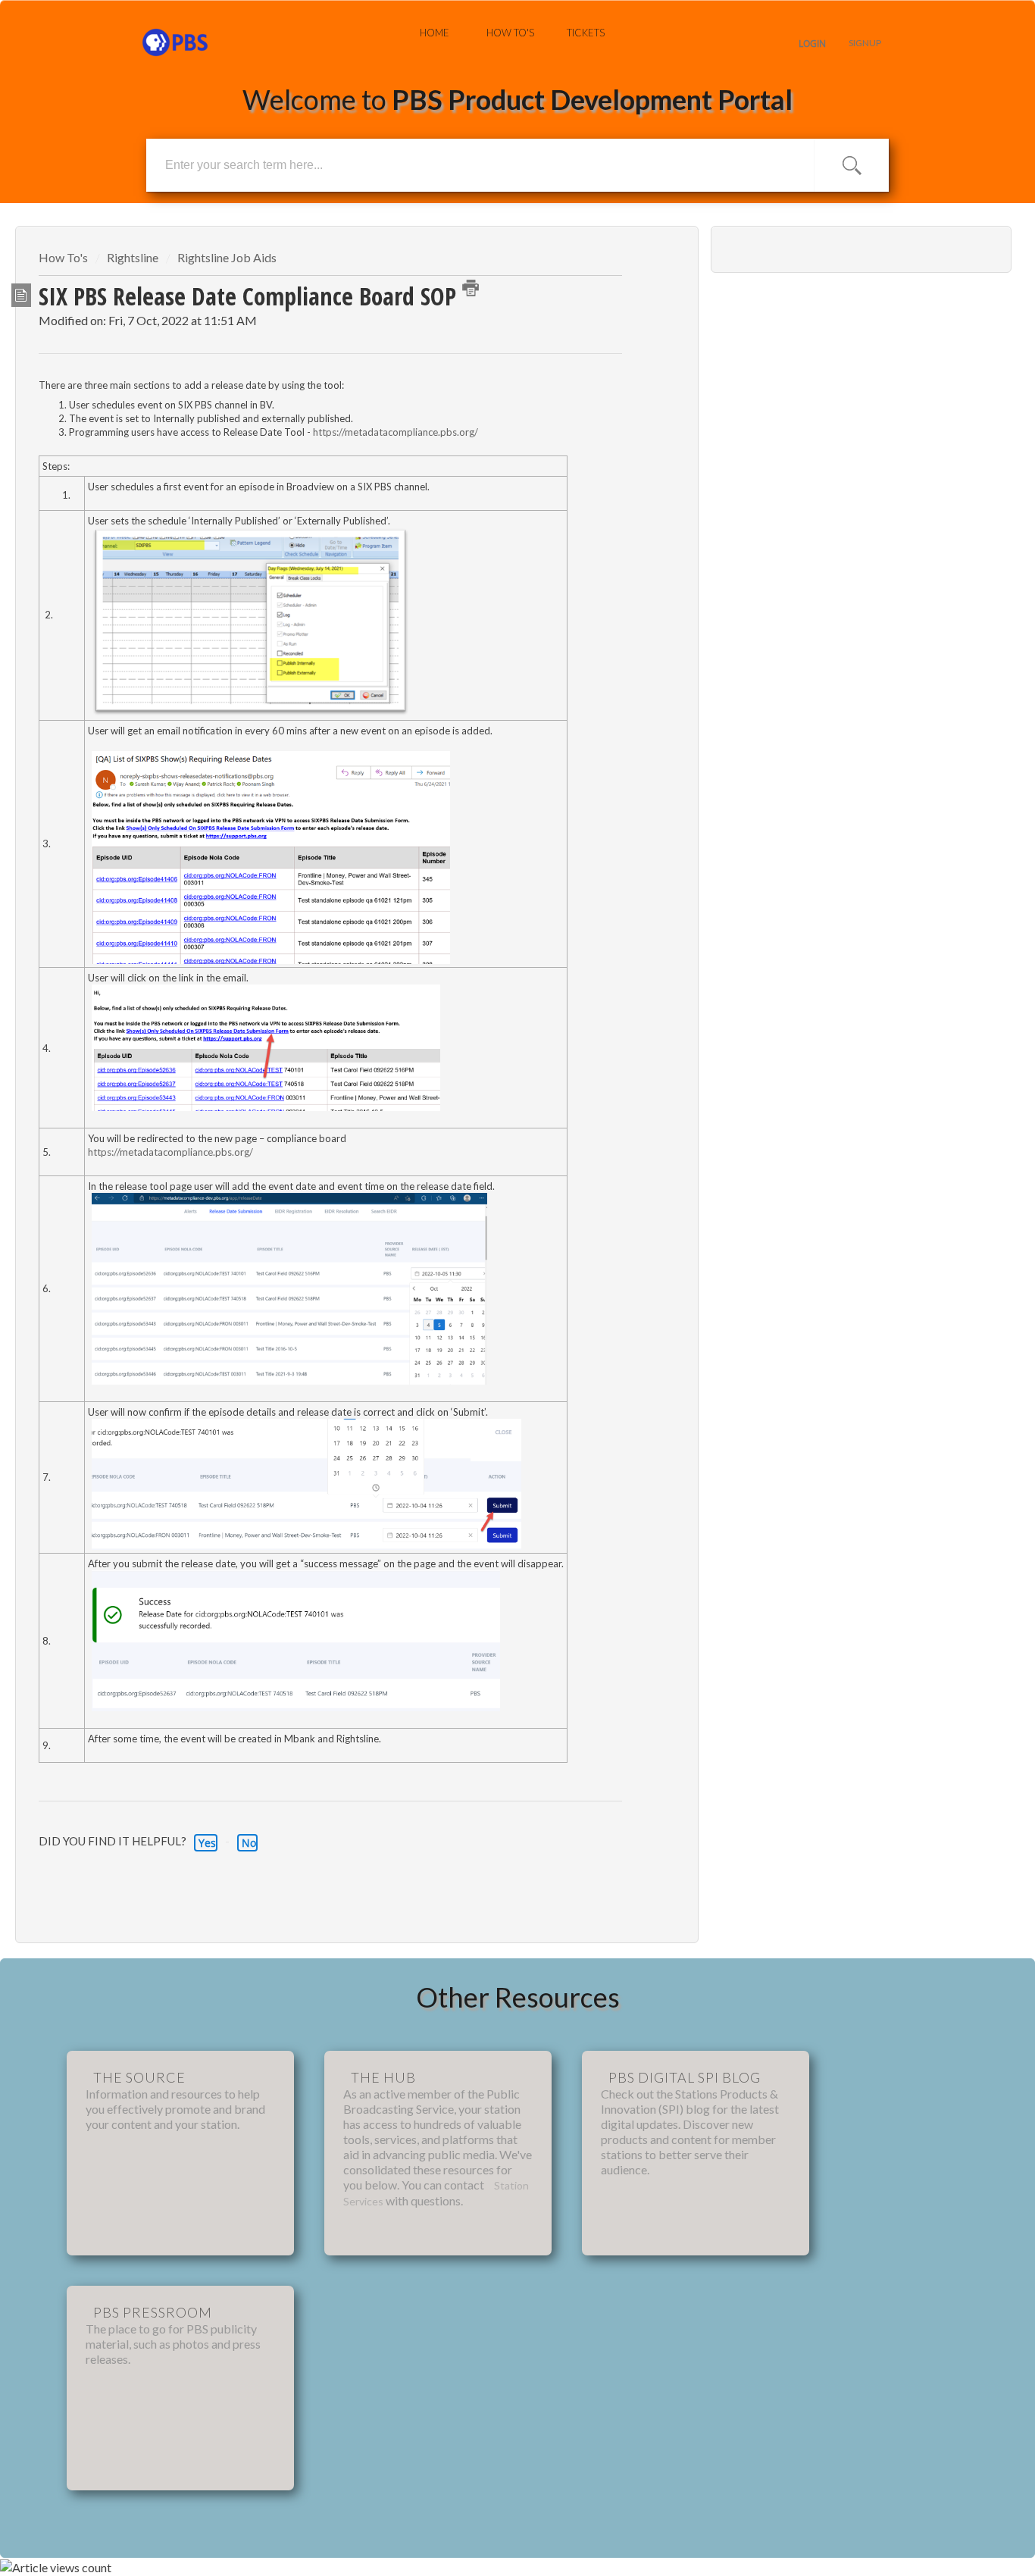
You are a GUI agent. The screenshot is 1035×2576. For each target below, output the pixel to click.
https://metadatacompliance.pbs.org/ (396, 432)
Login (812, 44)
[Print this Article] (471, 288)
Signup (865, 43)
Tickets (586, 33)
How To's (510, 33)
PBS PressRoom (153, 2312)
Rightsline (133, 257)
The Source (139, 2077)
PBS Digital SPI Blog (685, 2077)
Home (435, 33)
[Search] (852, 165)
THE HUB (383, 2077)
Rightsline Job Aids (227, 257)
